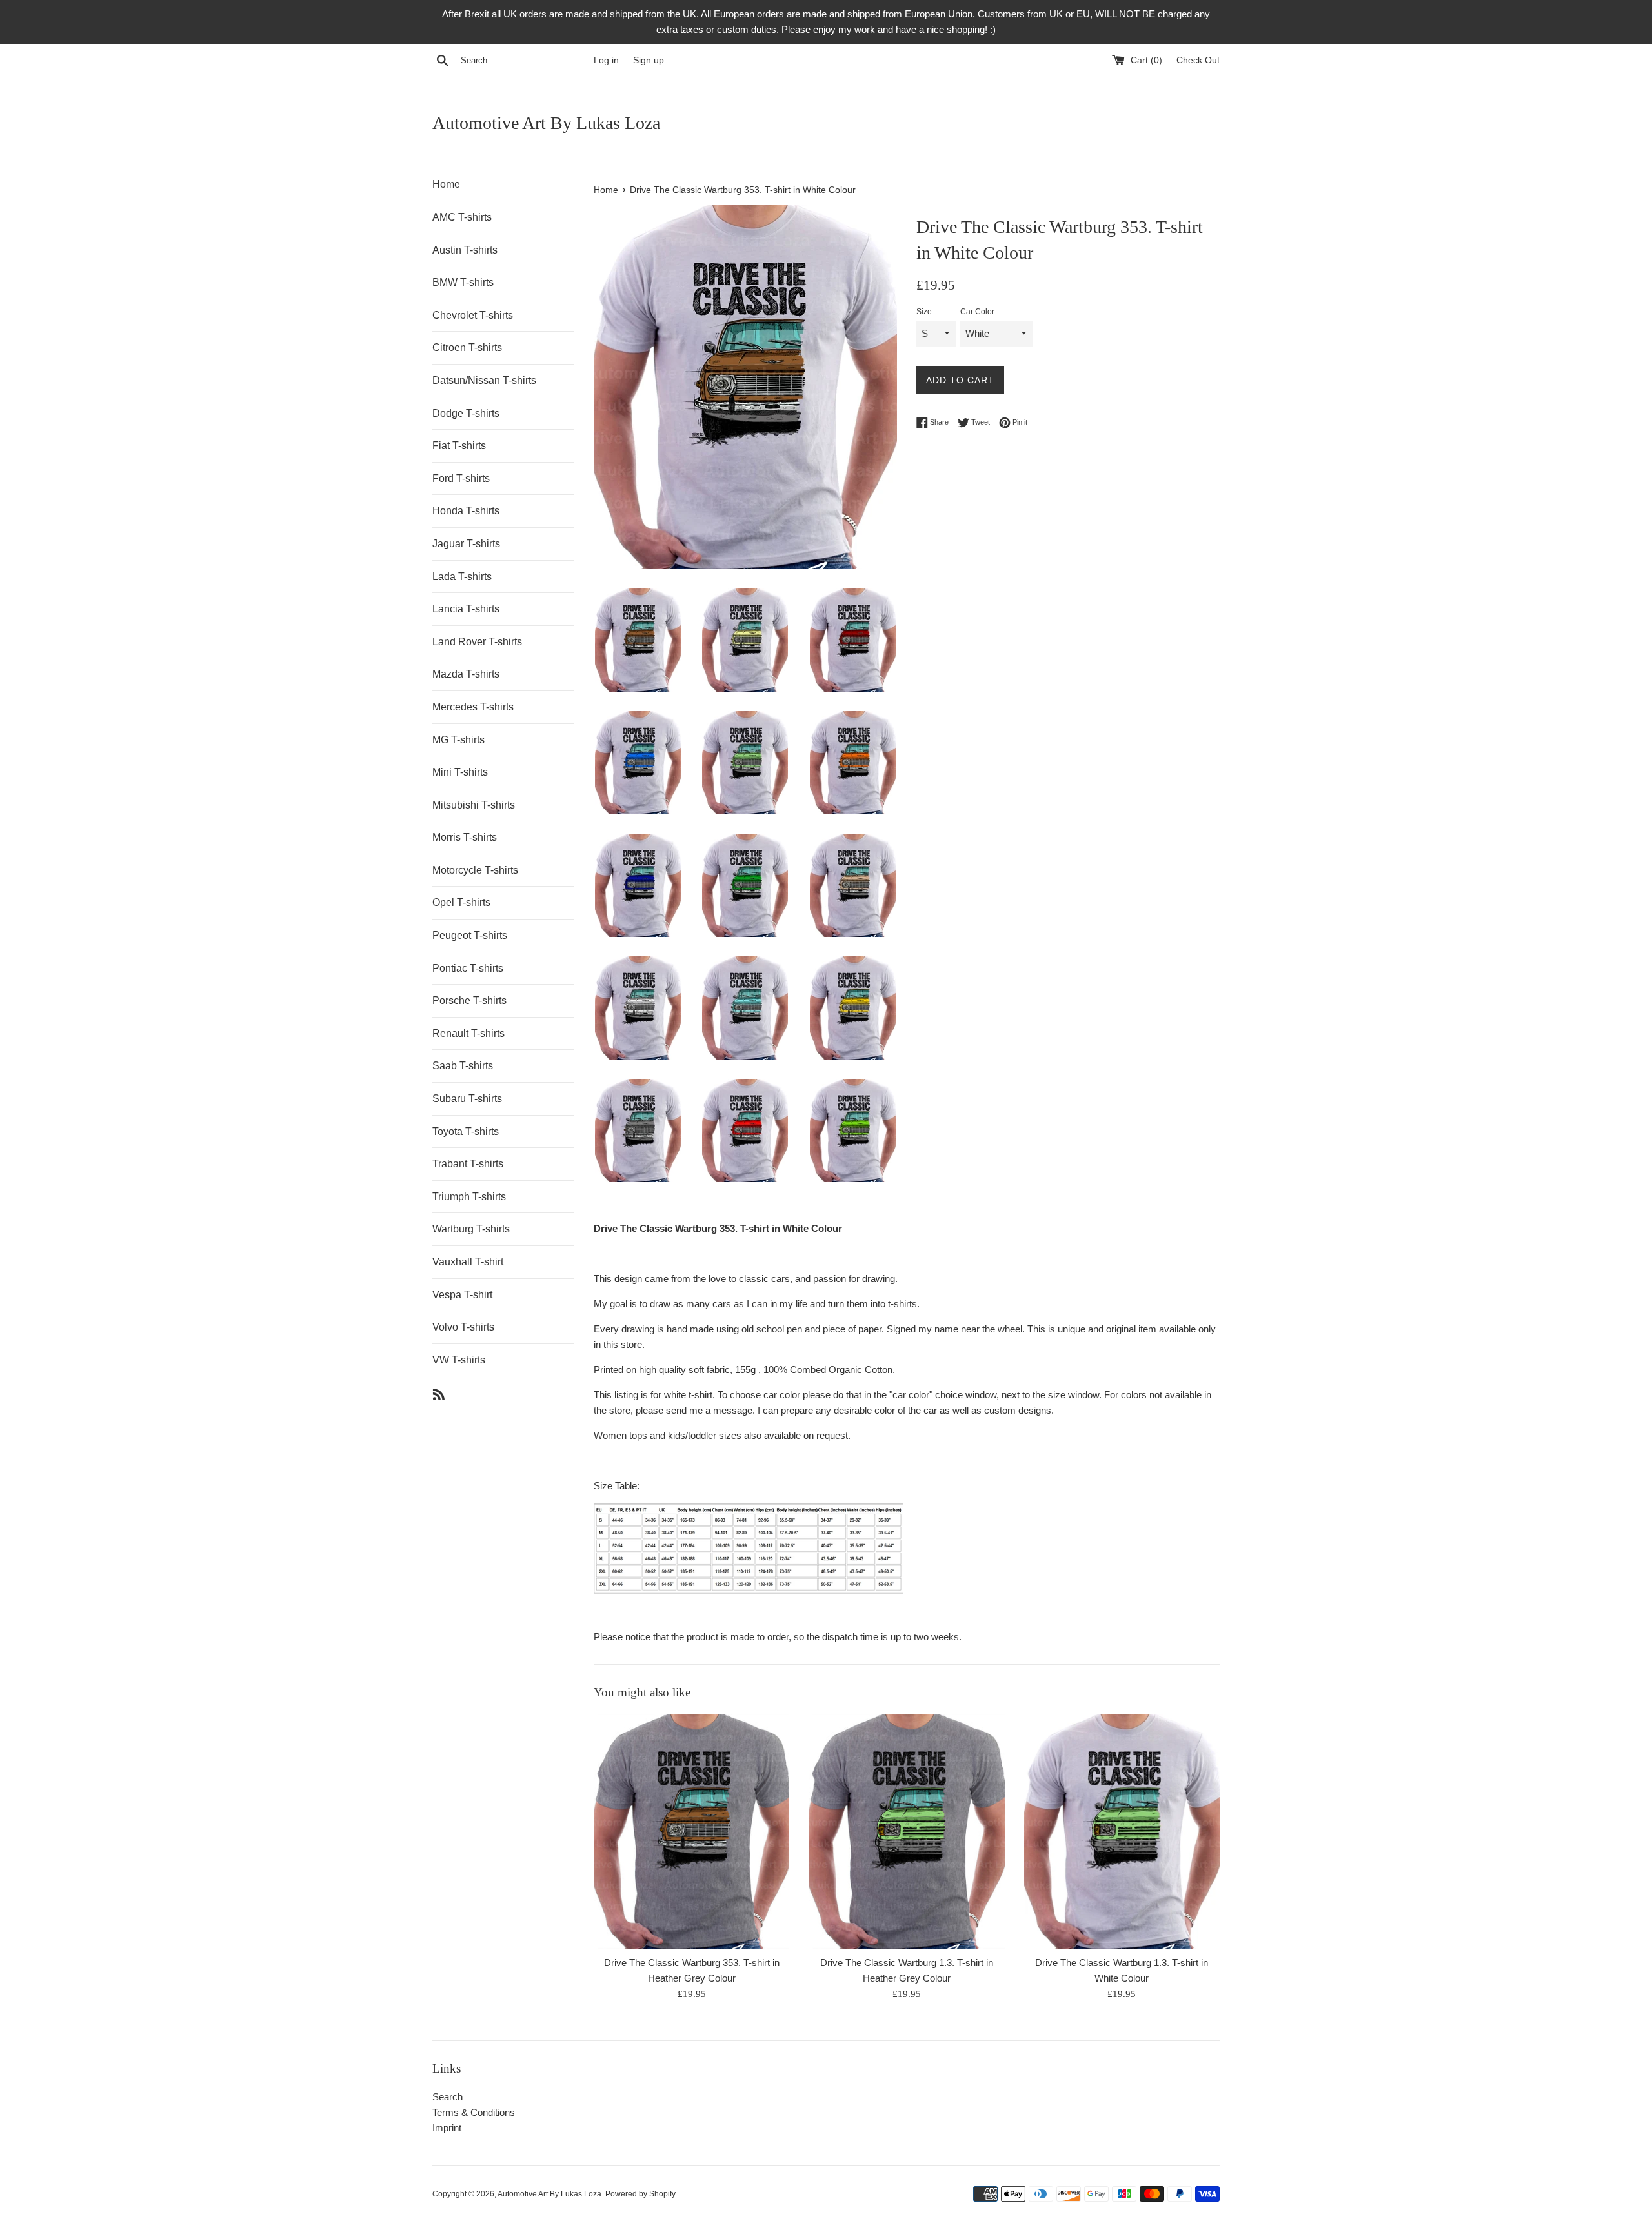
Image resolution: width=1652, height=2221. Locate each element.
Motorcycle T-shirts (475, 870)
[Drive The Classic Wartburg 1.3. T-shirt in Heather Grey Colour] (906, 1831)
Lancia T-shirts (466, 609)
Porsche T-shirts (469, 1000)
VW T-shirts (459, 1360)
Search (448, 2097)
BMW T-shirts (463, 282)
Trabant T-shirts (468, 1164)
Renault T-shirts (468, 1033)
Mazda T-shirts (466, 674)
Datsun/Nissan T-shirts (484, 380)
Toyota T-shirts (466, 1131)
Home (446, 184)
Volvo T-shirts (463, 1327)
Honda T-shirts (466, 511)
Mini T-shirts (460, 772)
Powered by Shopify (640, 2194)
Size (924, 312)
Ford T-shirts (461, 478)
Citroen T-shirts (467, 347)
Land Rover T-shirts (477, 642)
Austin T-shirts (465, 250)
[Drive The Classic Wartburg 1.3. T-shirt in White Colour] (1122, 1831)
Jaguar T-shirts (466, 544)
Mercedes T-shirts (473, 707)
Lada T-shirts (462, 577)
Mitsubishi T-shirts (474, 805)
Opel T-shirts (461, 902)
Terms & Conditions (474, 2112)
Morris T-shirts (465, 837)
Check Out (1198, 60)
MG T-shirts (458, 740)
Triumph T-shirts (469, 1197)
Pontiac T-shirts (468, 968)
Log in (606, 60)
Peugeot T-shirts (470, 935)
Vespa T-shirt (462, 1295)
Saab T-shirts (463, 1066)
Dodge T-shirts (466, 413)
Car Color (977, 312)
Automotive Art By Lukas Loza (546, 123)
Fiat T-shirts (459, 446)
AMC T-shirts (462, 217)
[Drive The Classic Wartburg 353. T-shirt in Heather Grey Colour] (691, 1831)
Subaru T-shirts (467, 1099)
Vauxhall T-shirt (468, 1262)
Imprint (447, 2128)
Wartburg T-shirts (471, 1229)
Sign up (649, 60)
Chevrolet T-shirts (473, 315)
